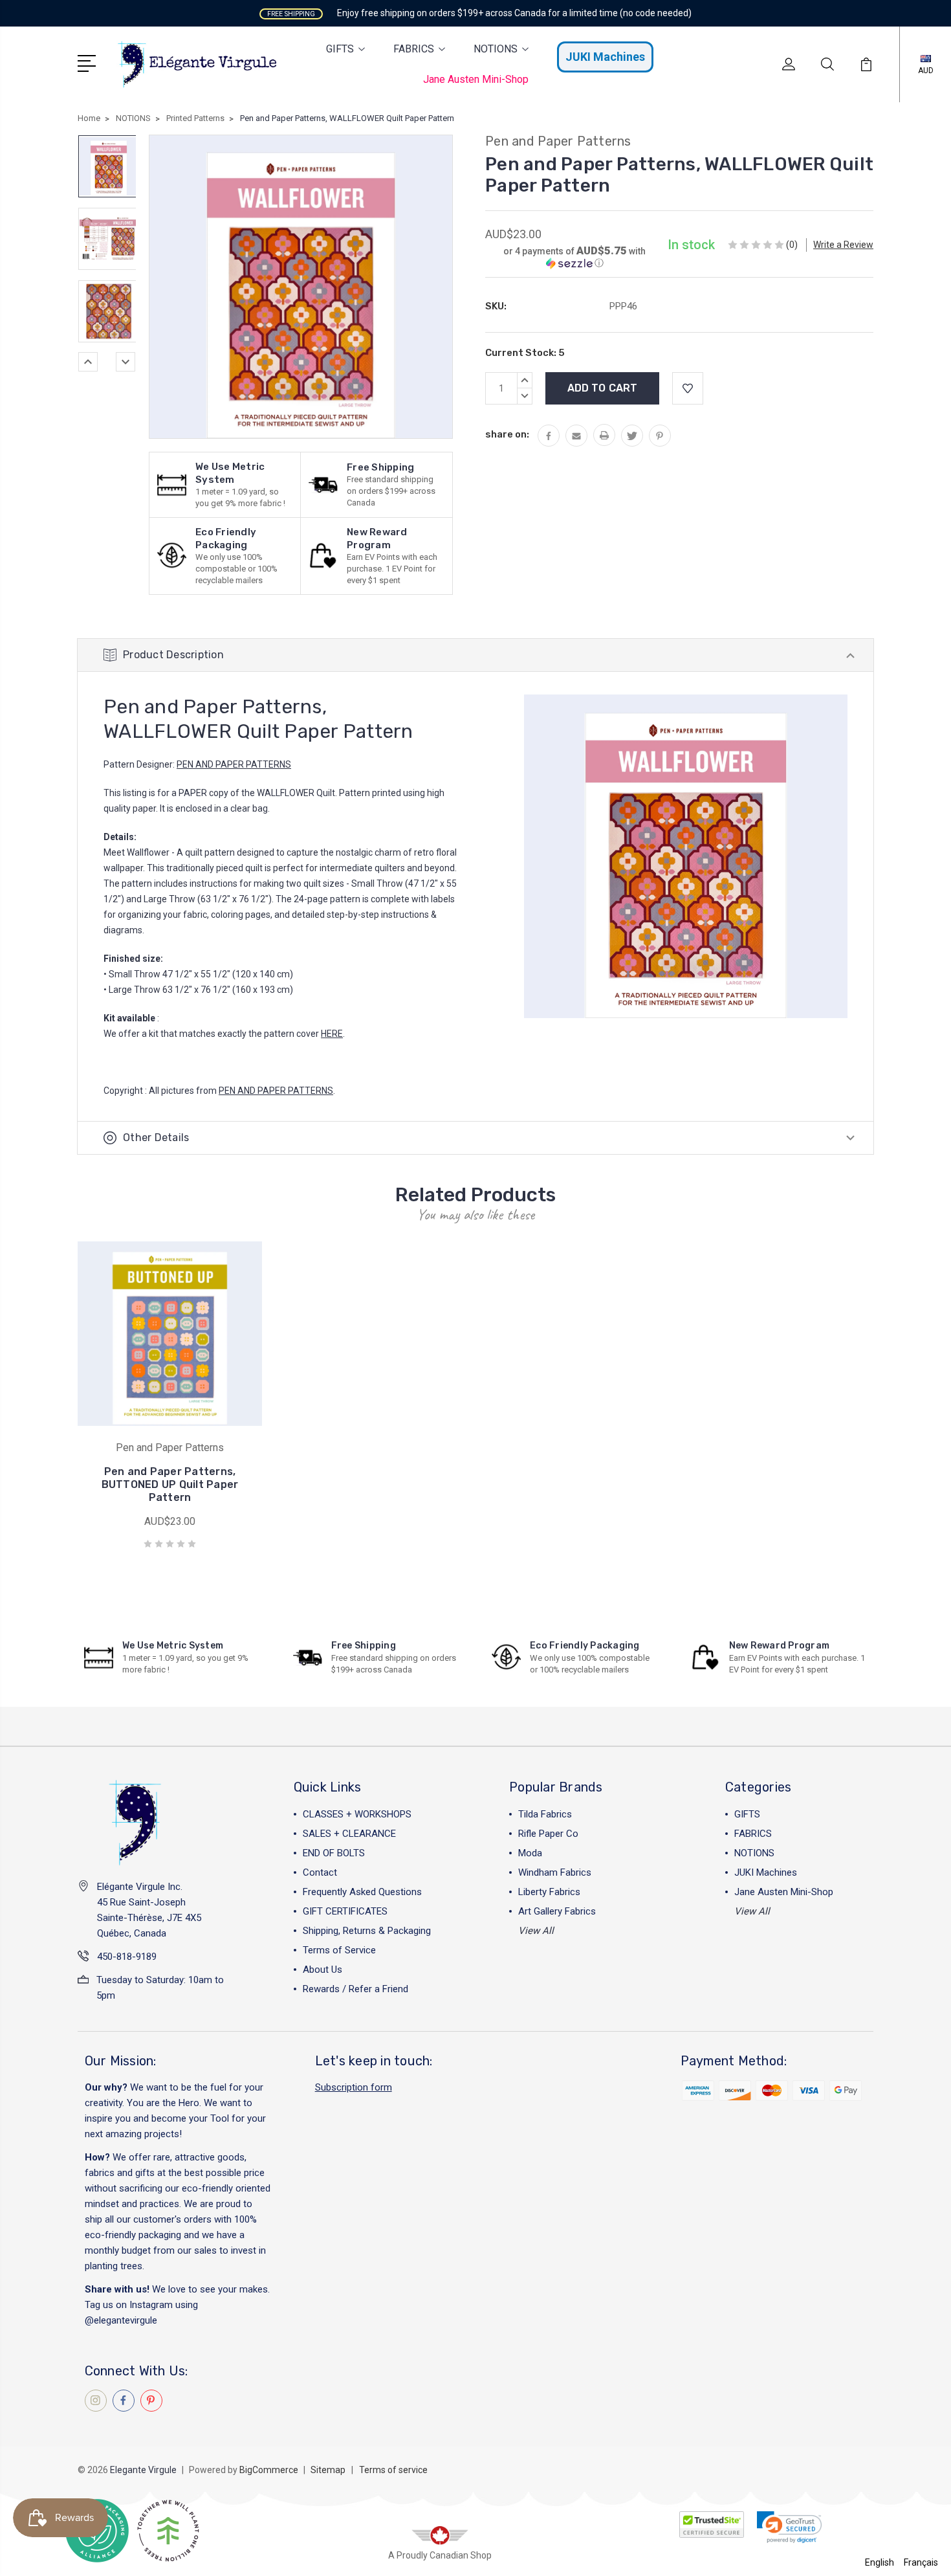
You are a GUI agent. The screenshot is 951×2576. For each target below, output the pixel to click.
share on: (507, 434)
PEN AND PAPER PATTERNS (234, 764)
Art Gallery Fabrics (557, 1911)
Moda (530, 1853)
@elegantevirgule (121, 2320)
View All (536, 1931)
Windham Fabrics (555, 1872)
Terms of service (393, 2470)
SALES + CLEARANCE (349, 1834)
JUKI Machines (605, 57)
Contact (320, 1872)
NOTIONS (496, 49)
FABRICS (414, 49)
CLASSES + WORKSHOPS (357, 1814)
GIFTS (340, 49)
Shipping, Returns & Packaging (367, 1931)
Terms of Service (339, 1950)
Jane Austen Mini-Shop (476, 79)
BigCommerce (269, 2470)
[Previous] (88, 362)
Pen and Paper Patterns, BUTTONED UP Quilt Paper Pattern (170, 1484)
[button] (574, 257)
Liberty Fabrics (549, 1892)
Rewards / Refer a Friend (355, 1989)
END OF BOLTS (334, 1853)
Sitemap (328, 2470)
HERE (332, 1034)
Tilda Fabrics (545, 1814)
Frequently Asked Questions (362, 1892)
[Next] (126, 362)
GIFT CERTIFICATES (345, 1911)
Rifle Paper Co (548, 1834)
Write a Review (843, 245)
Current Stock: (525, 353)
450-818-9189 (127, 1957)
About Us (322, 1970)
